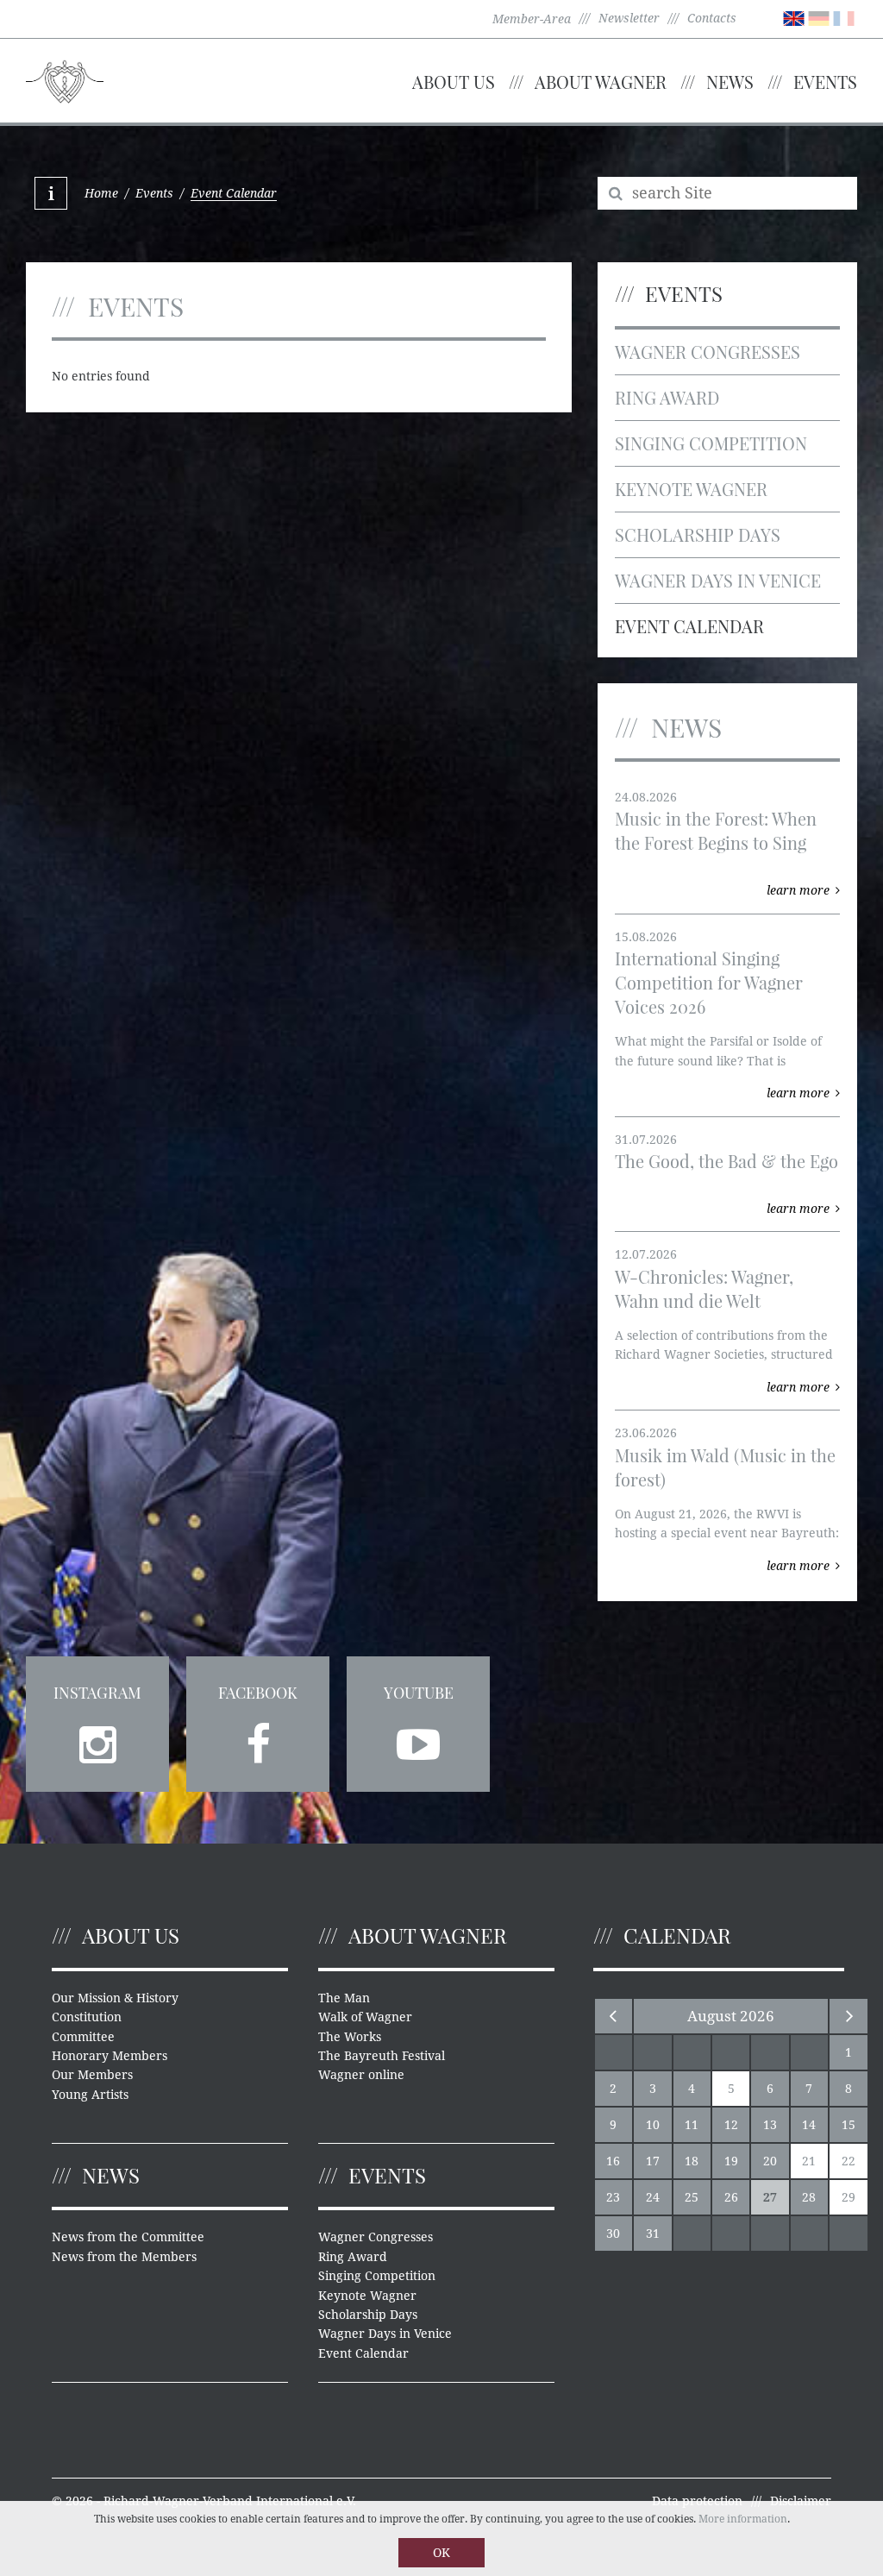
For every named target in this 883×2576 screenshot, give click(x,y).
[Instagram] (97, 1739)
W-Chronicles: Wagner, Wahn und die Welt (704, 1288)
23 (613, 2197)
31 (653, 2234)
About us (454, 82)
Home (101, 193)
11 (692, 2125)
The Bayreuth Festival (382, 2056)
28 (809, 2197)
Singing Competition (711, 443)
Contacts (712, 18)
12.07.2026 (646, 1254)
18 (692, 2161)
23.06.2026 (646, 1433)
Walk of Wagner (365, 2017)
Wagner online (361, 2075)
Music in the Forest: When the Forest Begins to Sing (716, 830)
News (730, 82)
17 (653, 2161)
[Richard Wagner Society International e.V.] (65, 79)
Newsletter (629, 18)
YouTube (419, 1693)
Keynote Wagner (691, 489)
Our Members (92, 2075)
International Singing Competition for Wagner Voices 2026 (709, 982)
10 (653, 2125)
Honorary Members (110, 2056)
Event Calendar (689, 626)
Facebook (258, 1693)
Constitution (87, 2017)
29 (849, 2197)
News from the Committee (128, 2237)
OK (441, 2553)
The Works (350, 2037)
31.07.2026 (646, 1140)
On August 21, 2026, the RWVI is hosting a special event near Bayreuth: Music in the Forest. (727, 1533)
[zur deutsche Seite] (819, 17)
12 (731, 2125)
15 (849, 2125)
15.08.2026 (646, 937)
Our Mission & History (115, 1998)
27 (770, 2197)
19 (731, 2161)
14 (809, 2125)
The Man (344, 1998)
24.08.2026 (646, 797)
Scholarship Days (698, 534)
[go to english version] (794, 17)
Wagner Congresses (708, 352)
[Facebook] (258, 1739)
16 (613, 2161)
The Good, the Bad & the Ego (726, 1161)
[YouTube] (418, 1739)
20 (770, 2161)
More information (743, 2519)
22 (849, 2161)
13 (770, 2125)
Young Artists (90, 2095)
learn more (798, 890)
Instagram (97, 1693)
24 (653, 2197)
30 (613, 2234)
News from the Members (124, 2257)
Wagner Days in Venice (718, 580)
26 (731, 2197)
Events (825, 82)
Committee (83, 2037)
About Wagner (601, 82)
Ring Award (667, 397)
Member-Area (532, 19)
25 (692, 2197)
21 (809, 2161)
